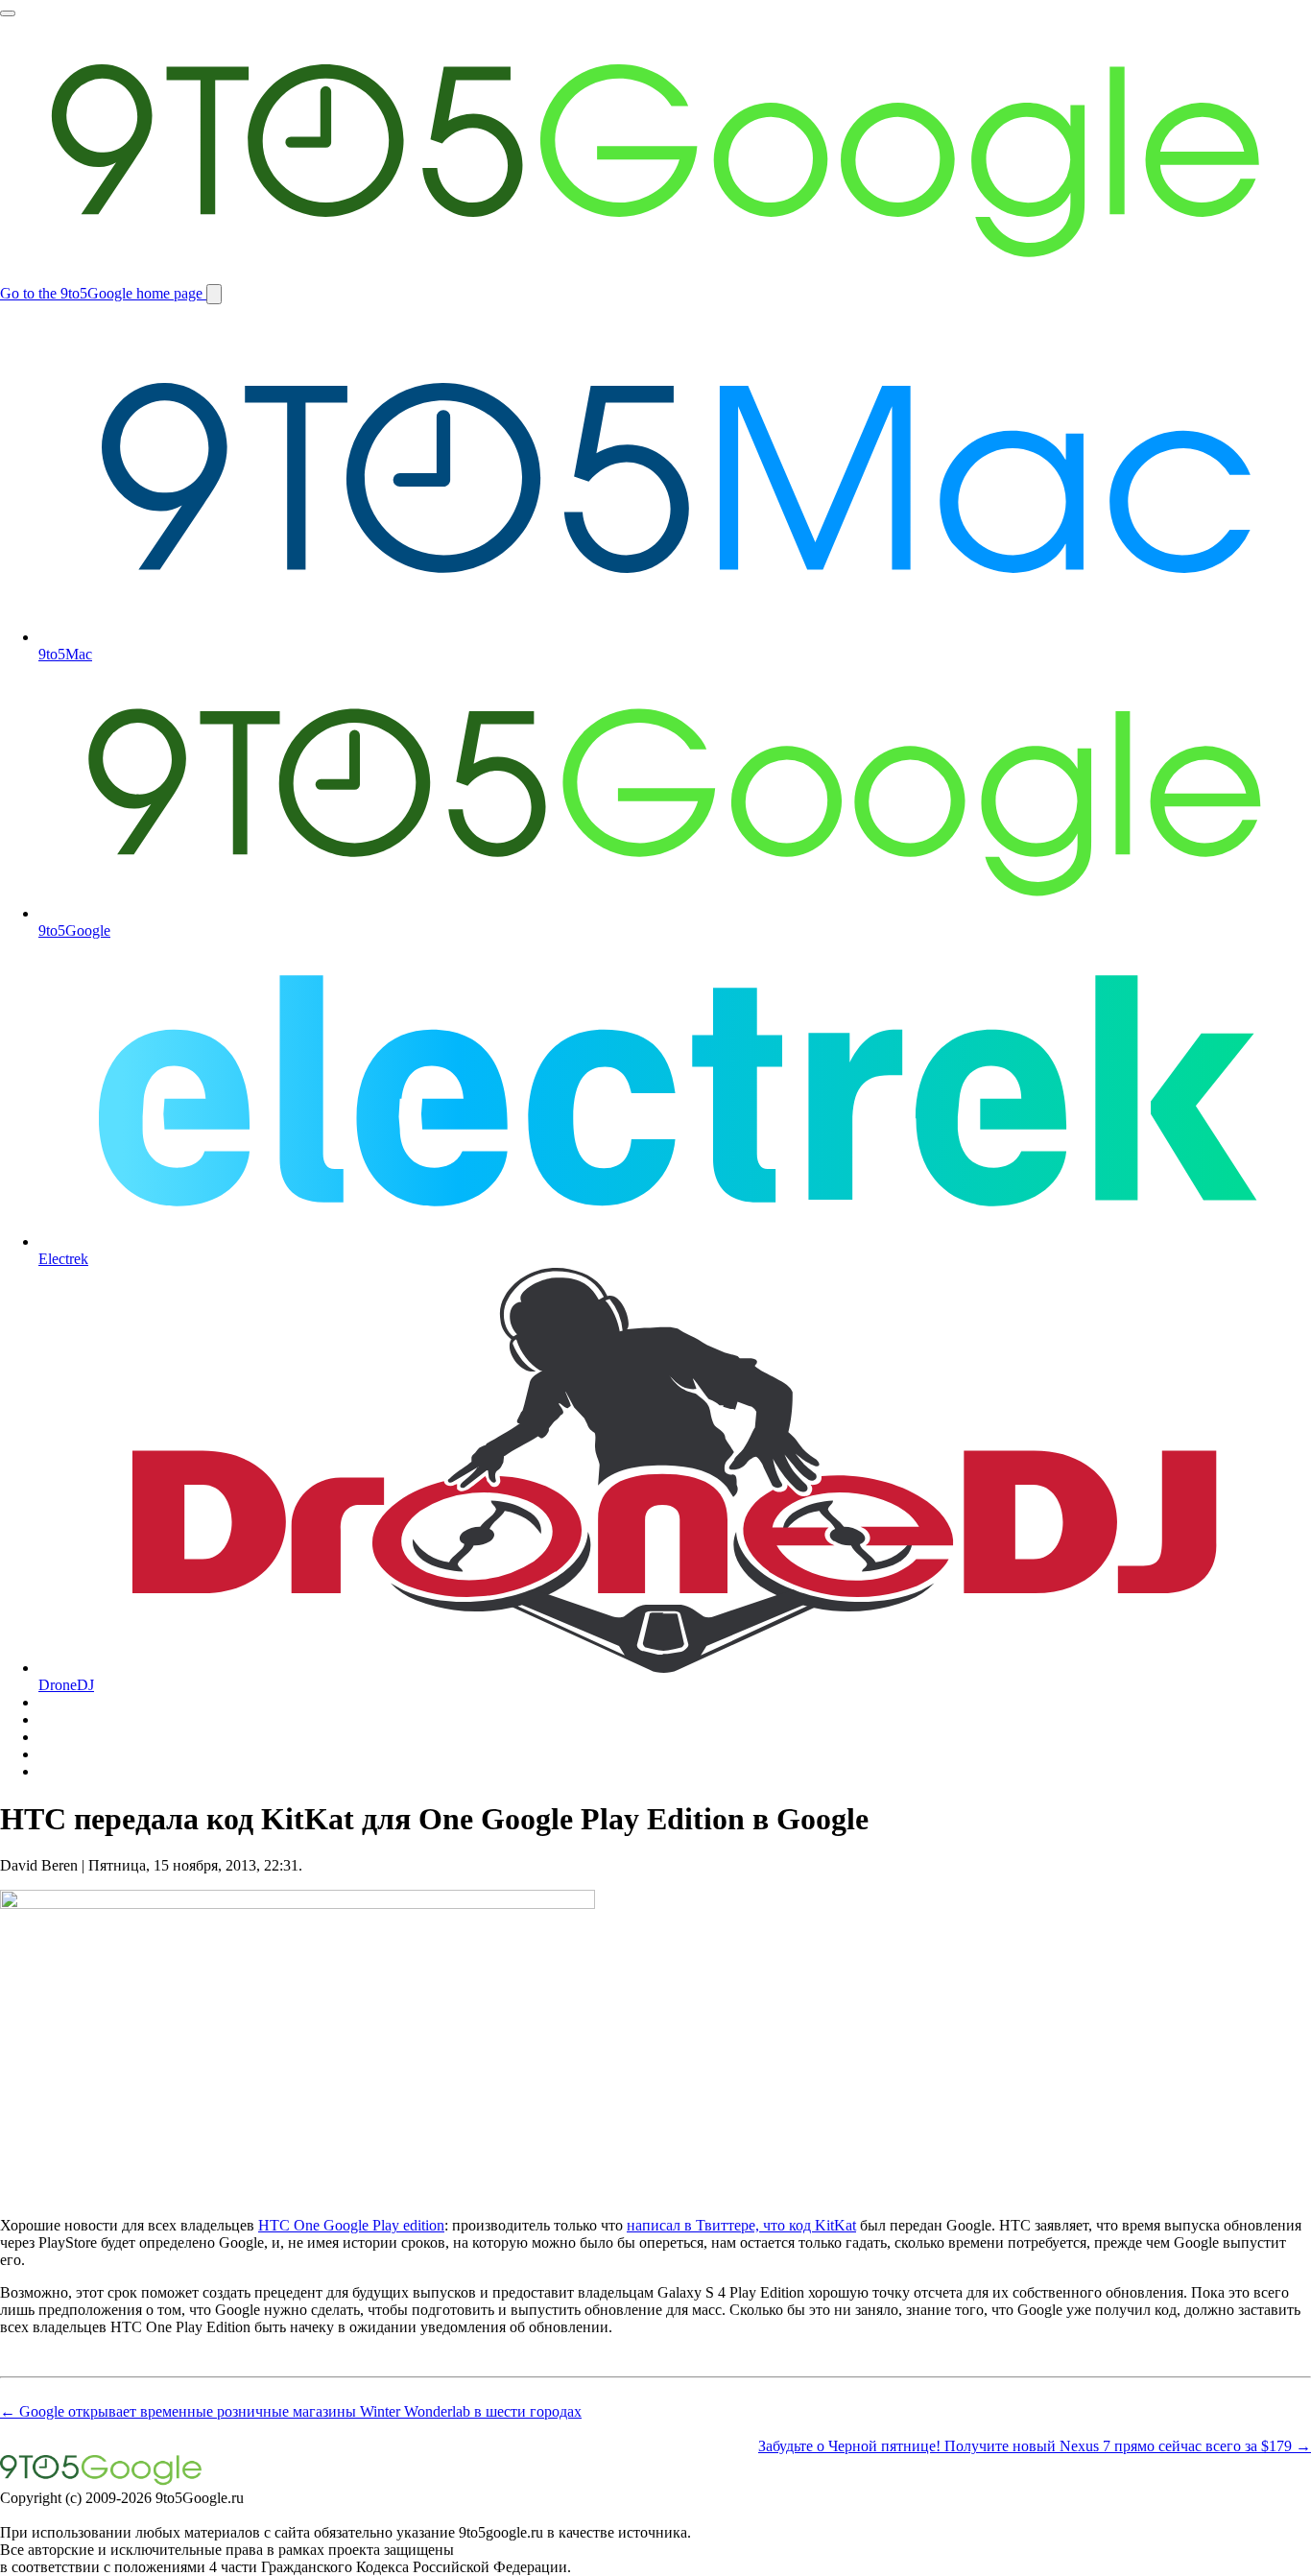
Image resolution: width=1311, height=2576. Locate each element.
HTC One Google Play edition (351, 2225)
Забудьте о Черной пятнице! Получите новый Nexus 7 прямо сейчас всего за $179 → (1035, 2446)
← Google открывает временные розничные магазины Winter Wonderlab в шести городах (291, 2411)
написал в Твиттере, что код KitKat (741, 2225)
